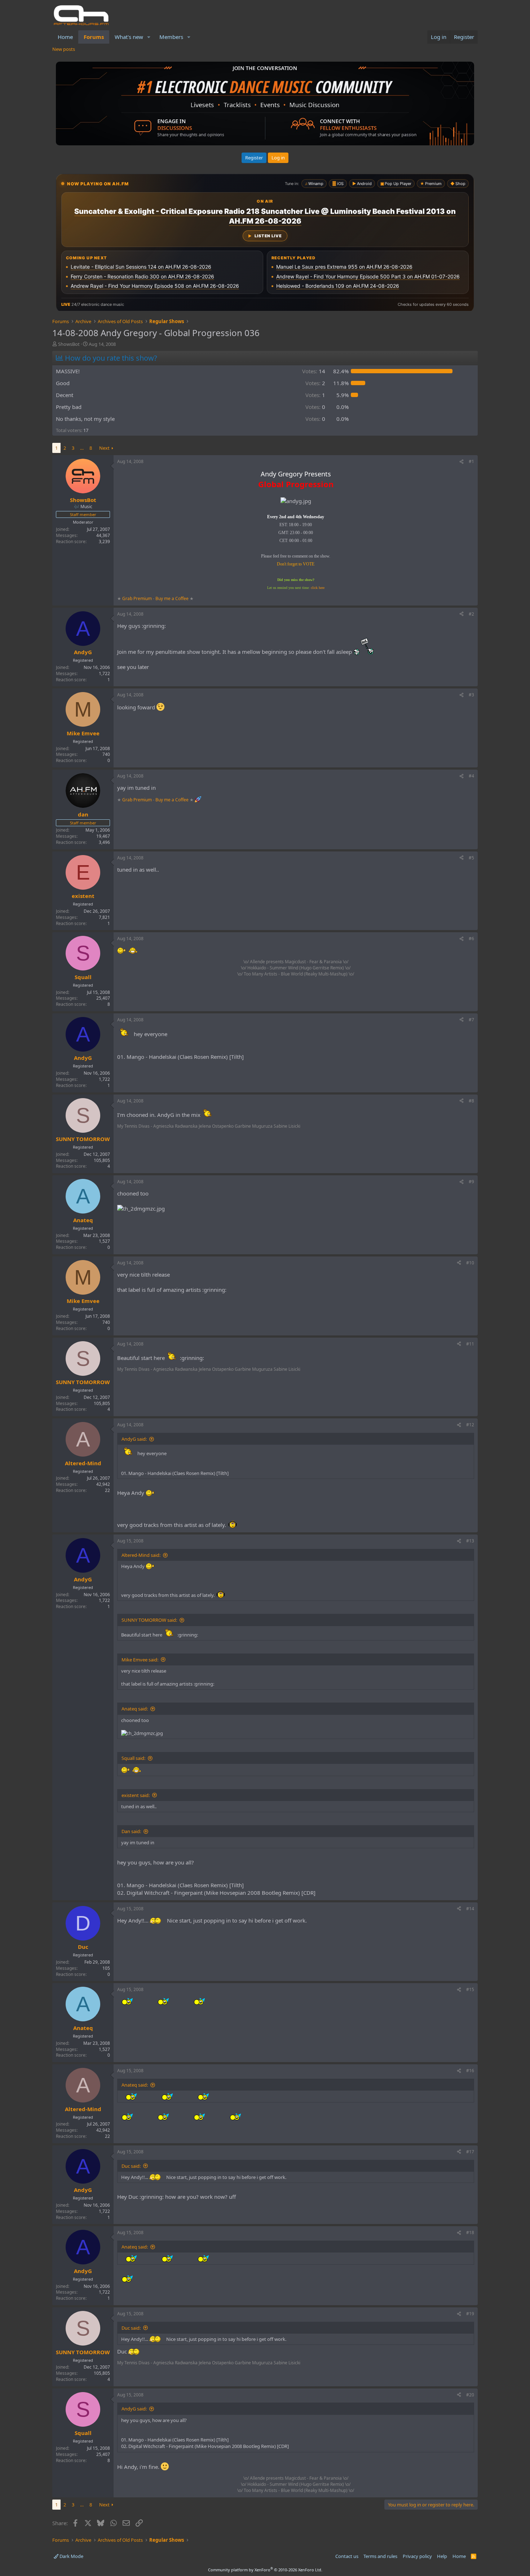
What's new (129, 37)
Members (171, 37)
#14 (470, 1909)
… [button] (82, 448)
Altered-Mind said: (141, 1555)
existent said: (136, 1795)
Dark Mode (71, 2556)
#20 (470, 2395)
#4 (471, 776)
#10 (470, 1263)
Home (65, 37)
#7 (471, 1020)
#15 (470, 1989)
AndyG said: (134, 1439)
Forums (94, 37)
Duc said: (131, 2166)
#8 (471, 1101)
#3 (471, 695)
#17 (470, 2152)
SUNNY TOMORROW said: (149, 1620)
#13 (470, 1541)
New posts (64, 49)
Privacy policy (417, 2556)
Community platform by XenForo (265, 2570)
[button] (149, 37)
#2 (471, 614)
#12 (470, 1425)
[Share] (461, 462)
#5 (471, 858)
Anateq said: (135, 1709)
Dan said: (131, 1831)
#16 (470, 2071)
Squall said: (133, 1758)
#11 (470, 1344)
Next (104, 448)
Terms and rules (380, 2556)
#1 (471, 461)
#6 (471, 939)
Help (442, 2556)
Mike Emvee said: (140, 1660)
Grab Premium (138, 598)
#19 (470, 2314)
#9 (471, 1182)
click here (318, 588)
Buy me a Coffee (172, 598)
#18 (470, 2232)
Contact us (347, 2556)
